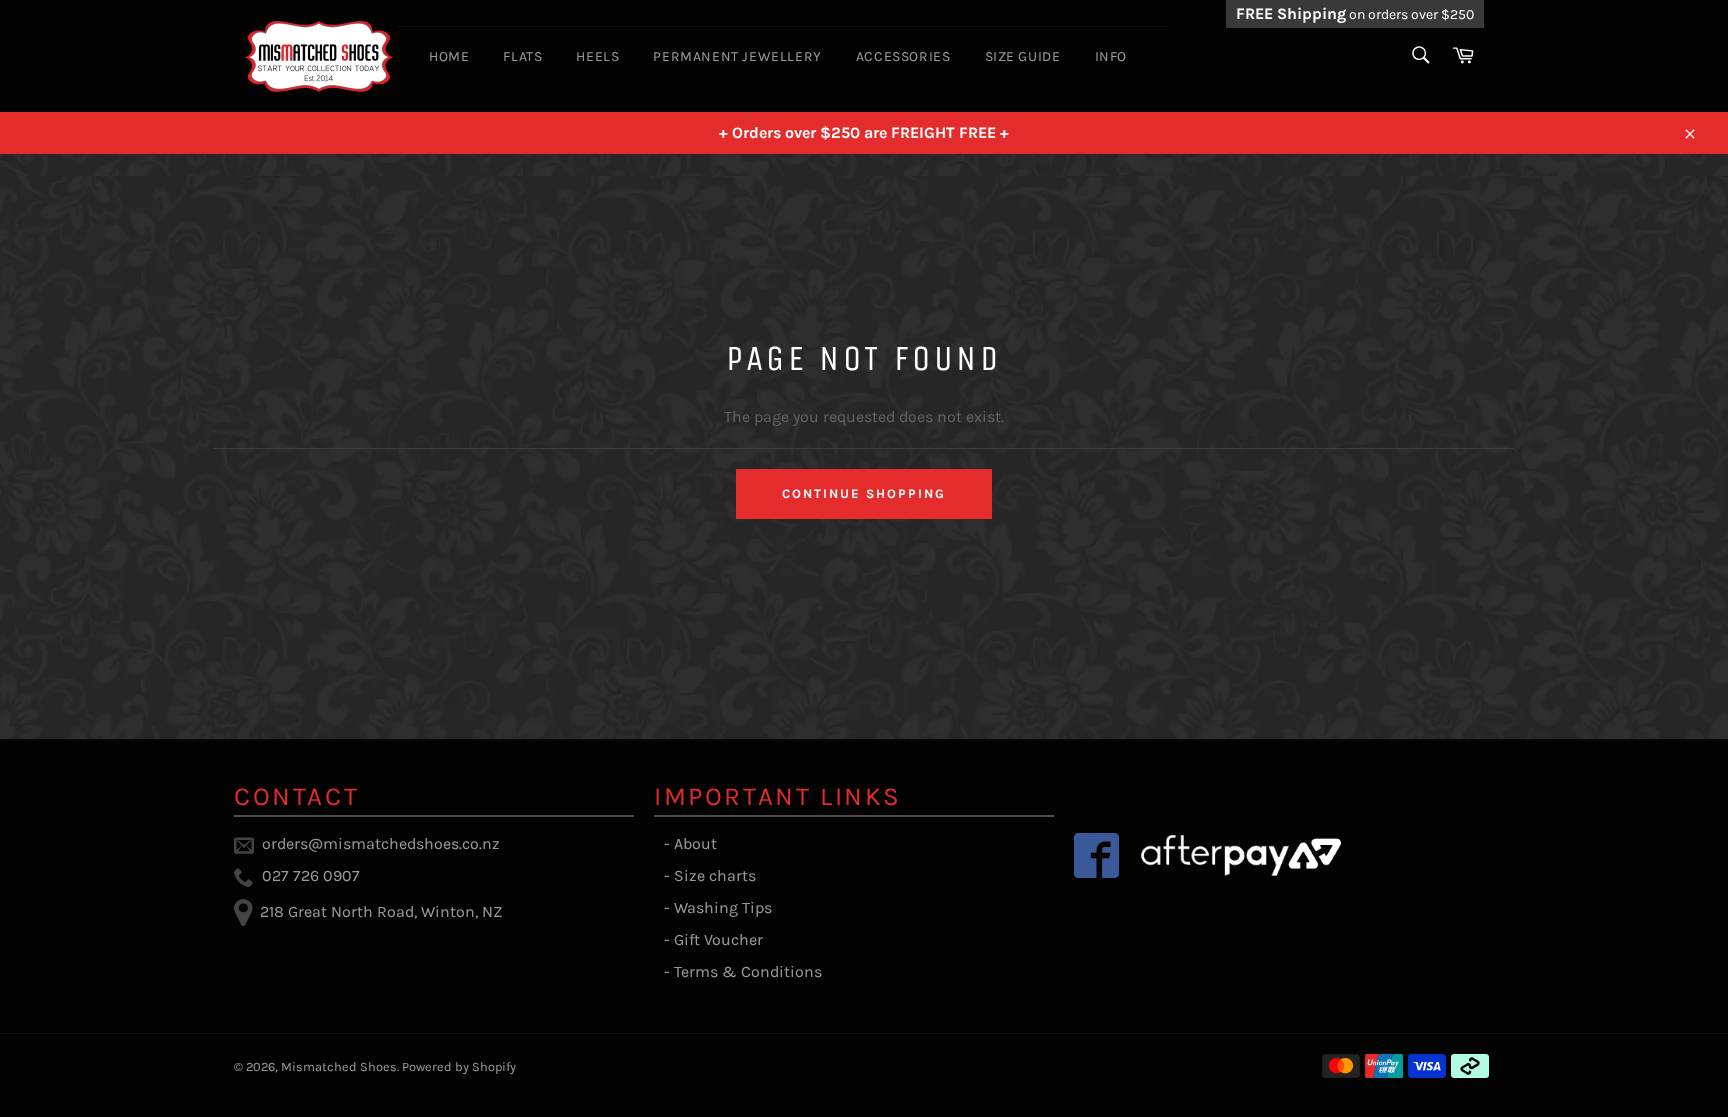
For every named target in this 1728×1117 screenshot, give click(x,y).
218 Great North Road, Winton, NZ (381, 911)
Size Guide (1023, 56)
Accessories (903, 56)
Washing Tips (723, 907)
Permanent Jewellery (737, 56)
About (695, 843)
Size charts (715, 875)
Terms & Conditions (748, 971)
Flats (522, 56)
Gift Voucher (718, 939)
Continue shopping (863, 493)
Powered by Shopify (459, 1066)
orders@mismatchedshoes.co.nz (381, 843)
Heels (597, 56)
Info (1111, 56)
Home (449, 56)
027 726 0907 (311, 875)
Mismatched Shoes (339, 1066)
